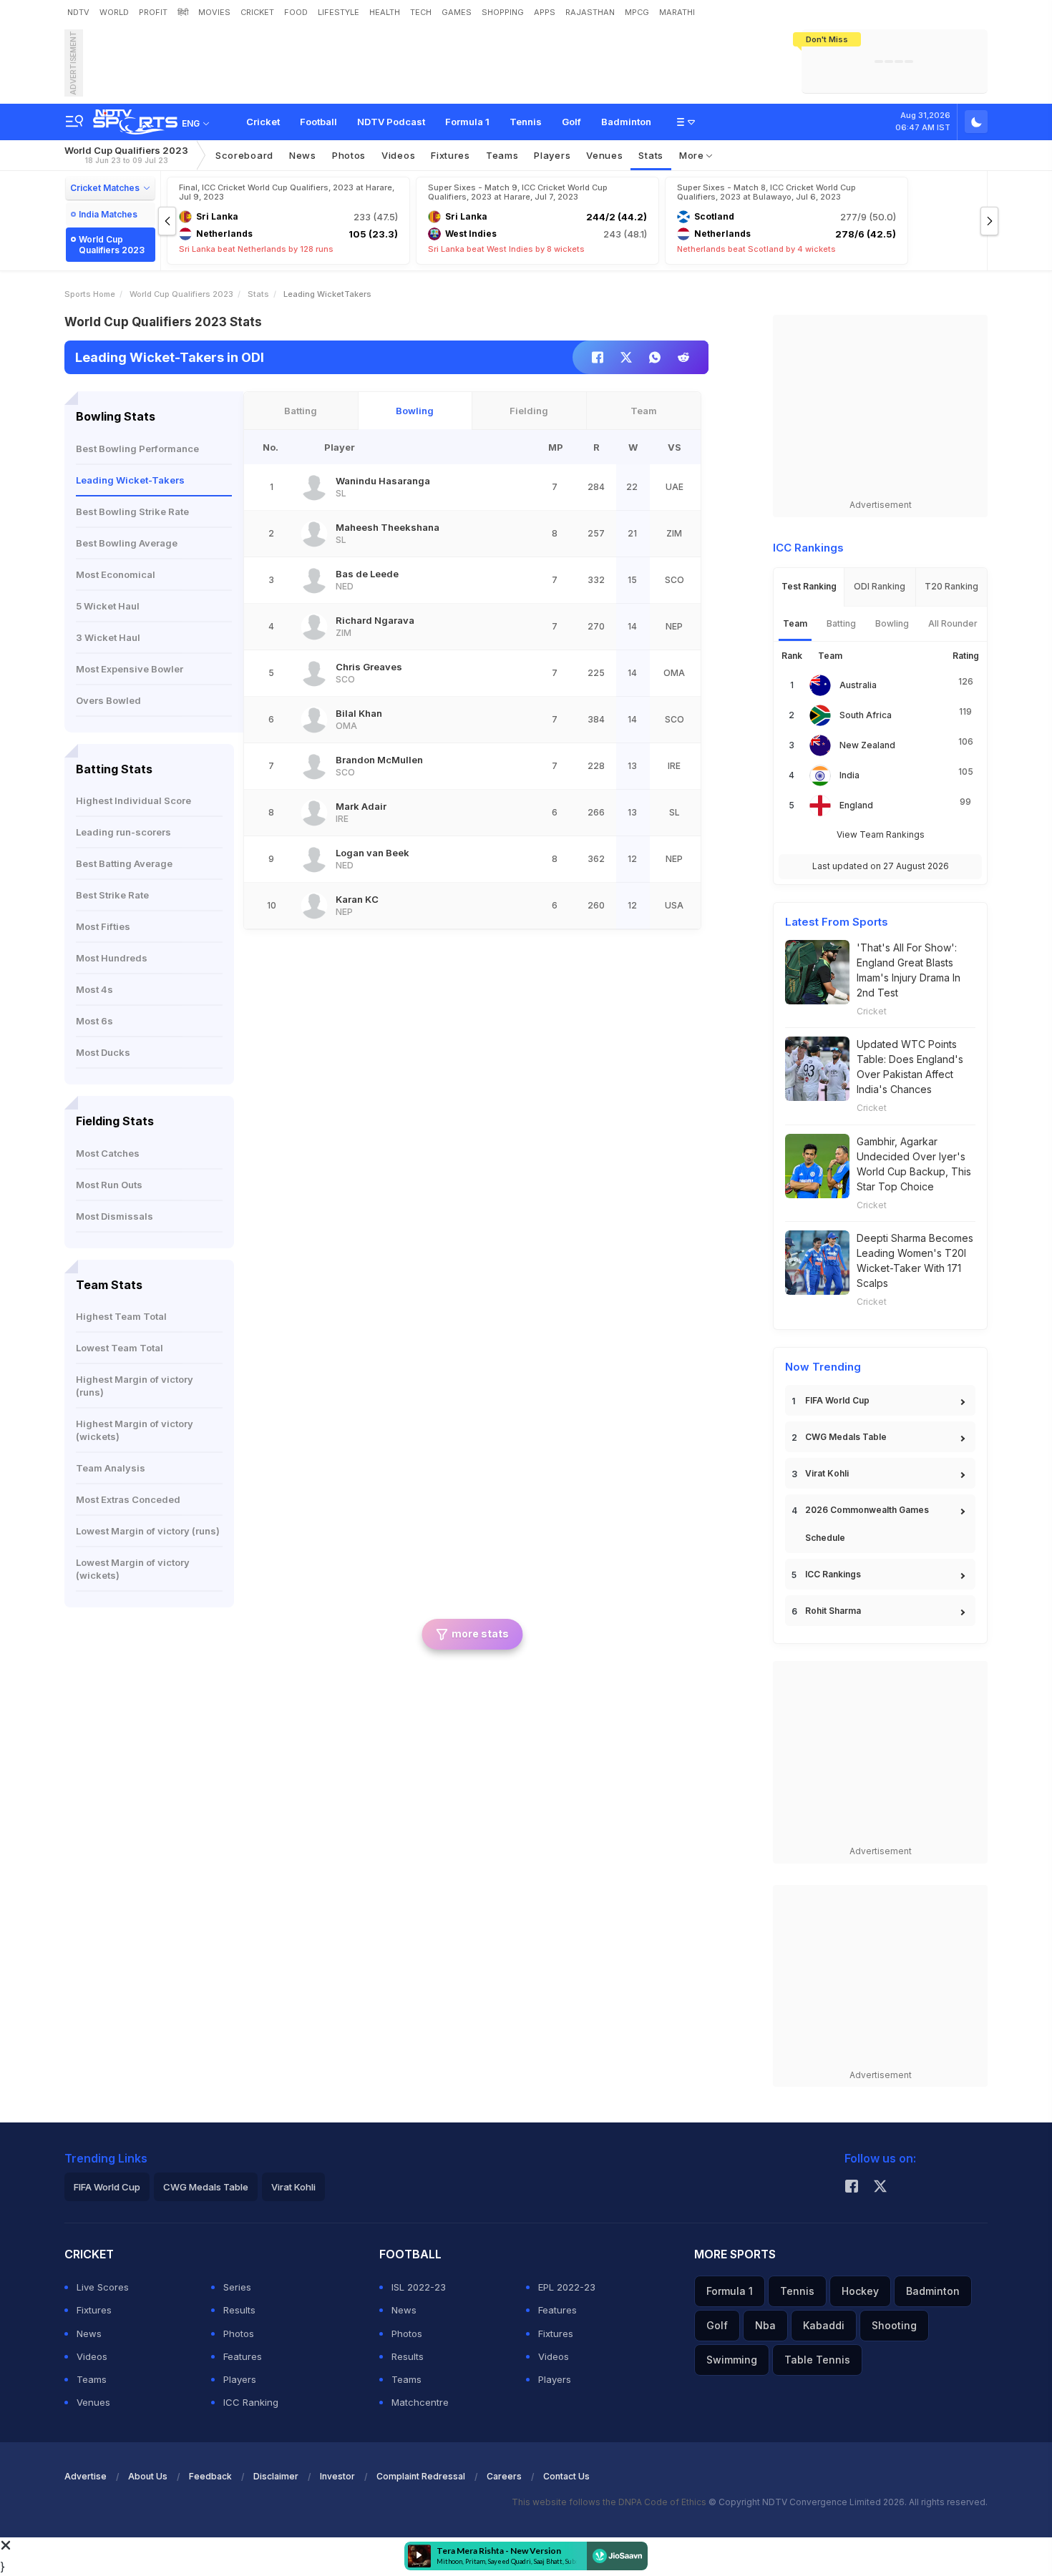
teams (502, 155)
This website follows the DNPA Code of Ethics (610, 2502)
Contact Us (566, 2476)
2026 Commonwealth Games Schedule (867, 1524)
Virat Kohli (827, 1473)
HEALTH (385, 12)
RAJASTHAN (590, 12)
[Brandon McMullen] (314, 766)
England (856, 805)
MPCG (637, 12)
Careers (504, 2476)
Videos (398, 155)
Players (240, 2379)
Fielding (529, 411)
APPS (545, 12)
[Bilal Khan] (314, 720)
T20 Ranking (951, 586)
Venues (604, 155)
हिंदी (183, 12)
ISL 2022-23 (419, 2287)
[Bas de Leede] (314, 580)
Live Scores (103, 2287)
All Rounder (953, 623)
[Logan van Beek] (314, 859)
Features (243, 2356)
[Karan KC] (314, 906)
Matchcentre (420, 2402)
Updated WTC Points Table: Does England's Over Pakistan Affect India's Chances (910, 1067)
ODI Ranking (880, 586)
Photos (349, 155)
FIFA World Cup (837, 1400)
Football (318, 122)
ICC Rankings (833, 1574)
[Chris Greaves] (314, 673)
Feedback (210, 2476)
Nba (765, 2325)
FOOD (296, 12)
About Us (148, 2476)
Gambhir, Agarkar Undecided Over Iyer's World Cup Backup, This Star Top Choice (914, 1164)
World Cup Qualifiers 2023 (126, 155)
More (693, 155)
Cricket (263, 122)
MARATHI (677, 12)
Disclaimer (276, 2476)
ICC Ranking (251, 2402)
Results (239, 2310)
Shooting (894, 2325)
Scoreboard (244, 155)
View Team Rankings (881, 834)
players (552, 155)
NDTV (78, 12)
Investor (337, 2476)
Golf (571, 122)
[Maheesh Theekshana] (314, 534)
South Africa (866, 715)
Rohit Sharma (833, 1611)
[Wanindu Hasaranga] (314, 487)
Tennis (526, 122)
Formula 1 (467, 122)
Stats (651, 155)
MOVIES (214, 12)
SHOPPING (503, 12)
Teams (92, 2379)
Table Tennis (817, 2360)
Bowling (415, 411)
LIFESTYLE (339, 12)
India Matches (108, 214)
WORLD (114, 12)
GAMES (457, 12)
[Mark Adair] (314, 813)
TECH (421, 12)
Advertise (86, 2476)
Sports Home (90, 294)
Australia (858, 685)
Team (644, 411)
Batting (301, 411)
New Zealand (867, 745)
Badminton (626, 122)
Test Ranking (809, 586)
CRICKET (257, 12)
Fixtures (450, 155)
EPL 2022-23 (567, 2287)
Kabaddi (824, 2325)
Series (237, 2287)
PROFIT (153, 12)
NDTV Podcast (391, 122)
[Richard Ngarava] (314, 627)
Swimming (732, 2360)
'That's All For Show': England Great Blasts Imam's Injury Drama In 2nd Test (909, 970)
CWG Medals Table (846, 1437)
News (303, 155)
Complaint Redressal (421, 2476)
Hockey (860, 2291)
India (849, 775)
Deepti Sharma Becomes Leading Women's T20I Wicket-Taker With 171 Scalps (915, 1260)
